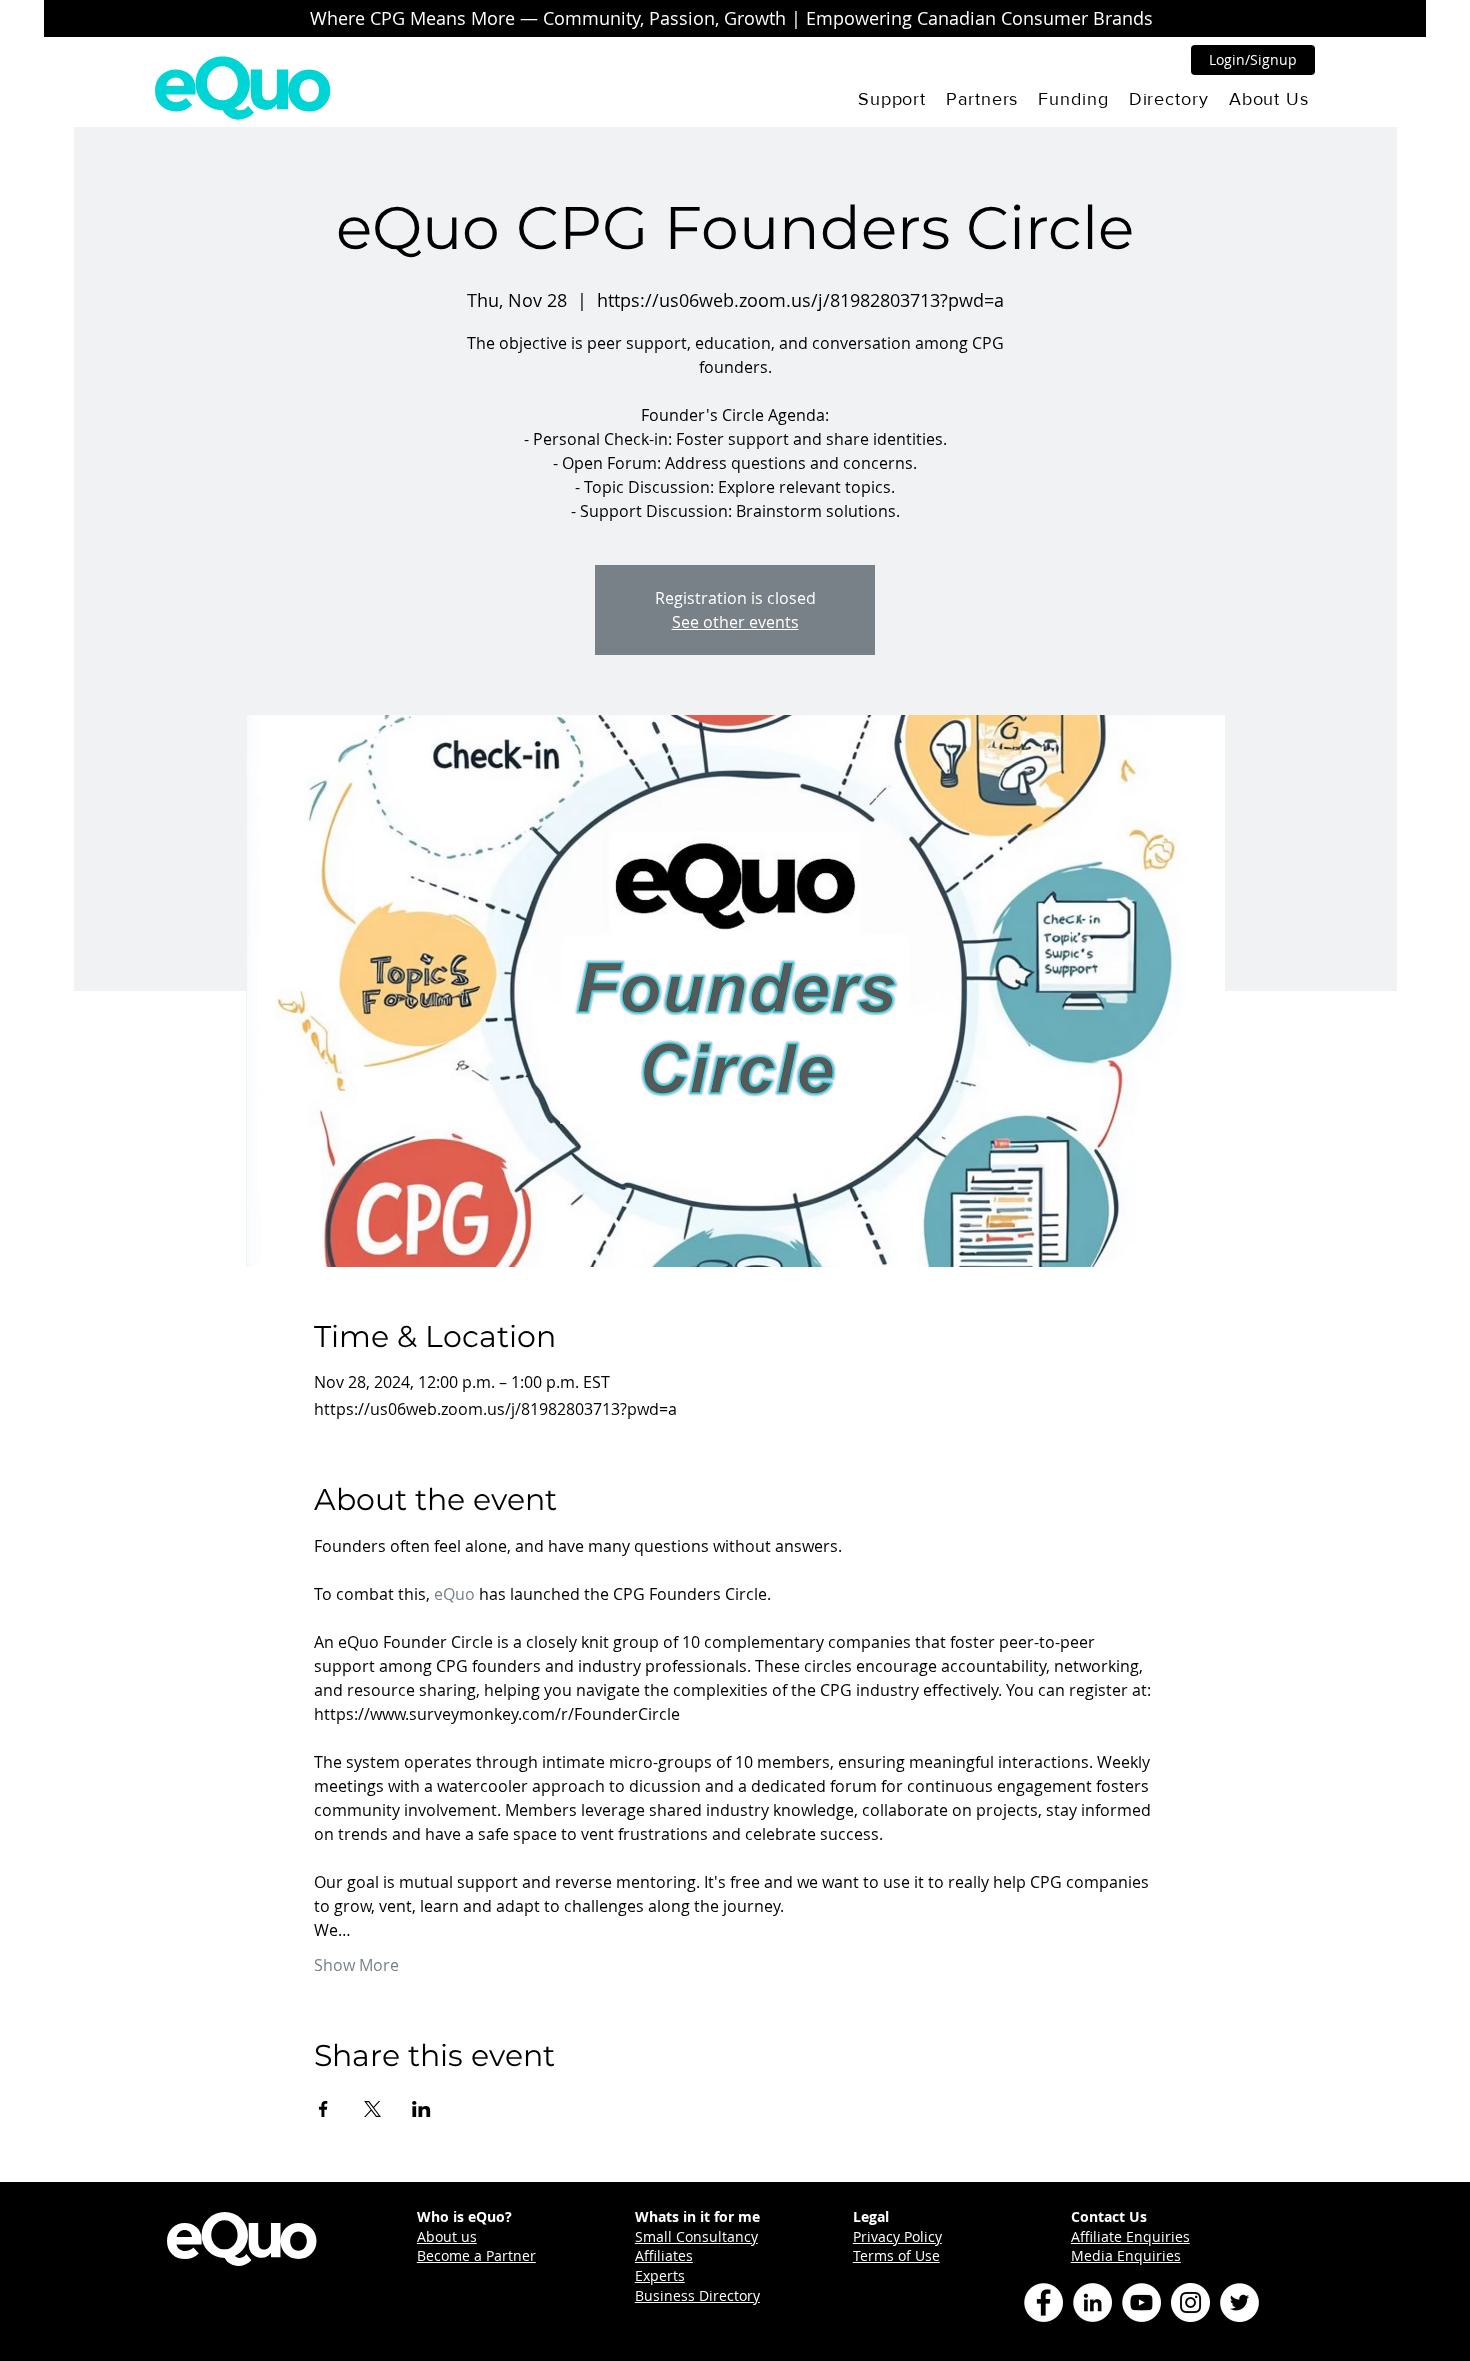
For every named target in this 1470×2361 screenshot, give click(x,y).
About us (447, 2236)
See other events (735, 622)
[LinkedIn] (1092, 2302)
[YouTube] (1141, 2302)
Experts (660, 2275)
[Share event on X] (372, 2109)
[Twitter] (1239, 2302)
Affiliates (664, 2255)
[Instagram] (1190, 2302)
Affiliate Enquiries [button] (1130, 2236)
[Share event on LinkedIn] (421, 2109)
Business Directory (697, 2295)
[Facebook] (1043, 2302)
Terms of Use (896, 2255)
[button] (892, 99)
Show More (356, 1965)
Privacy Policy (897, 2236)
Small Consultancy (696, 2236)
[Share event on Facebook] (323, 2109)
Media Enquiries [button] (1126, 2255)
